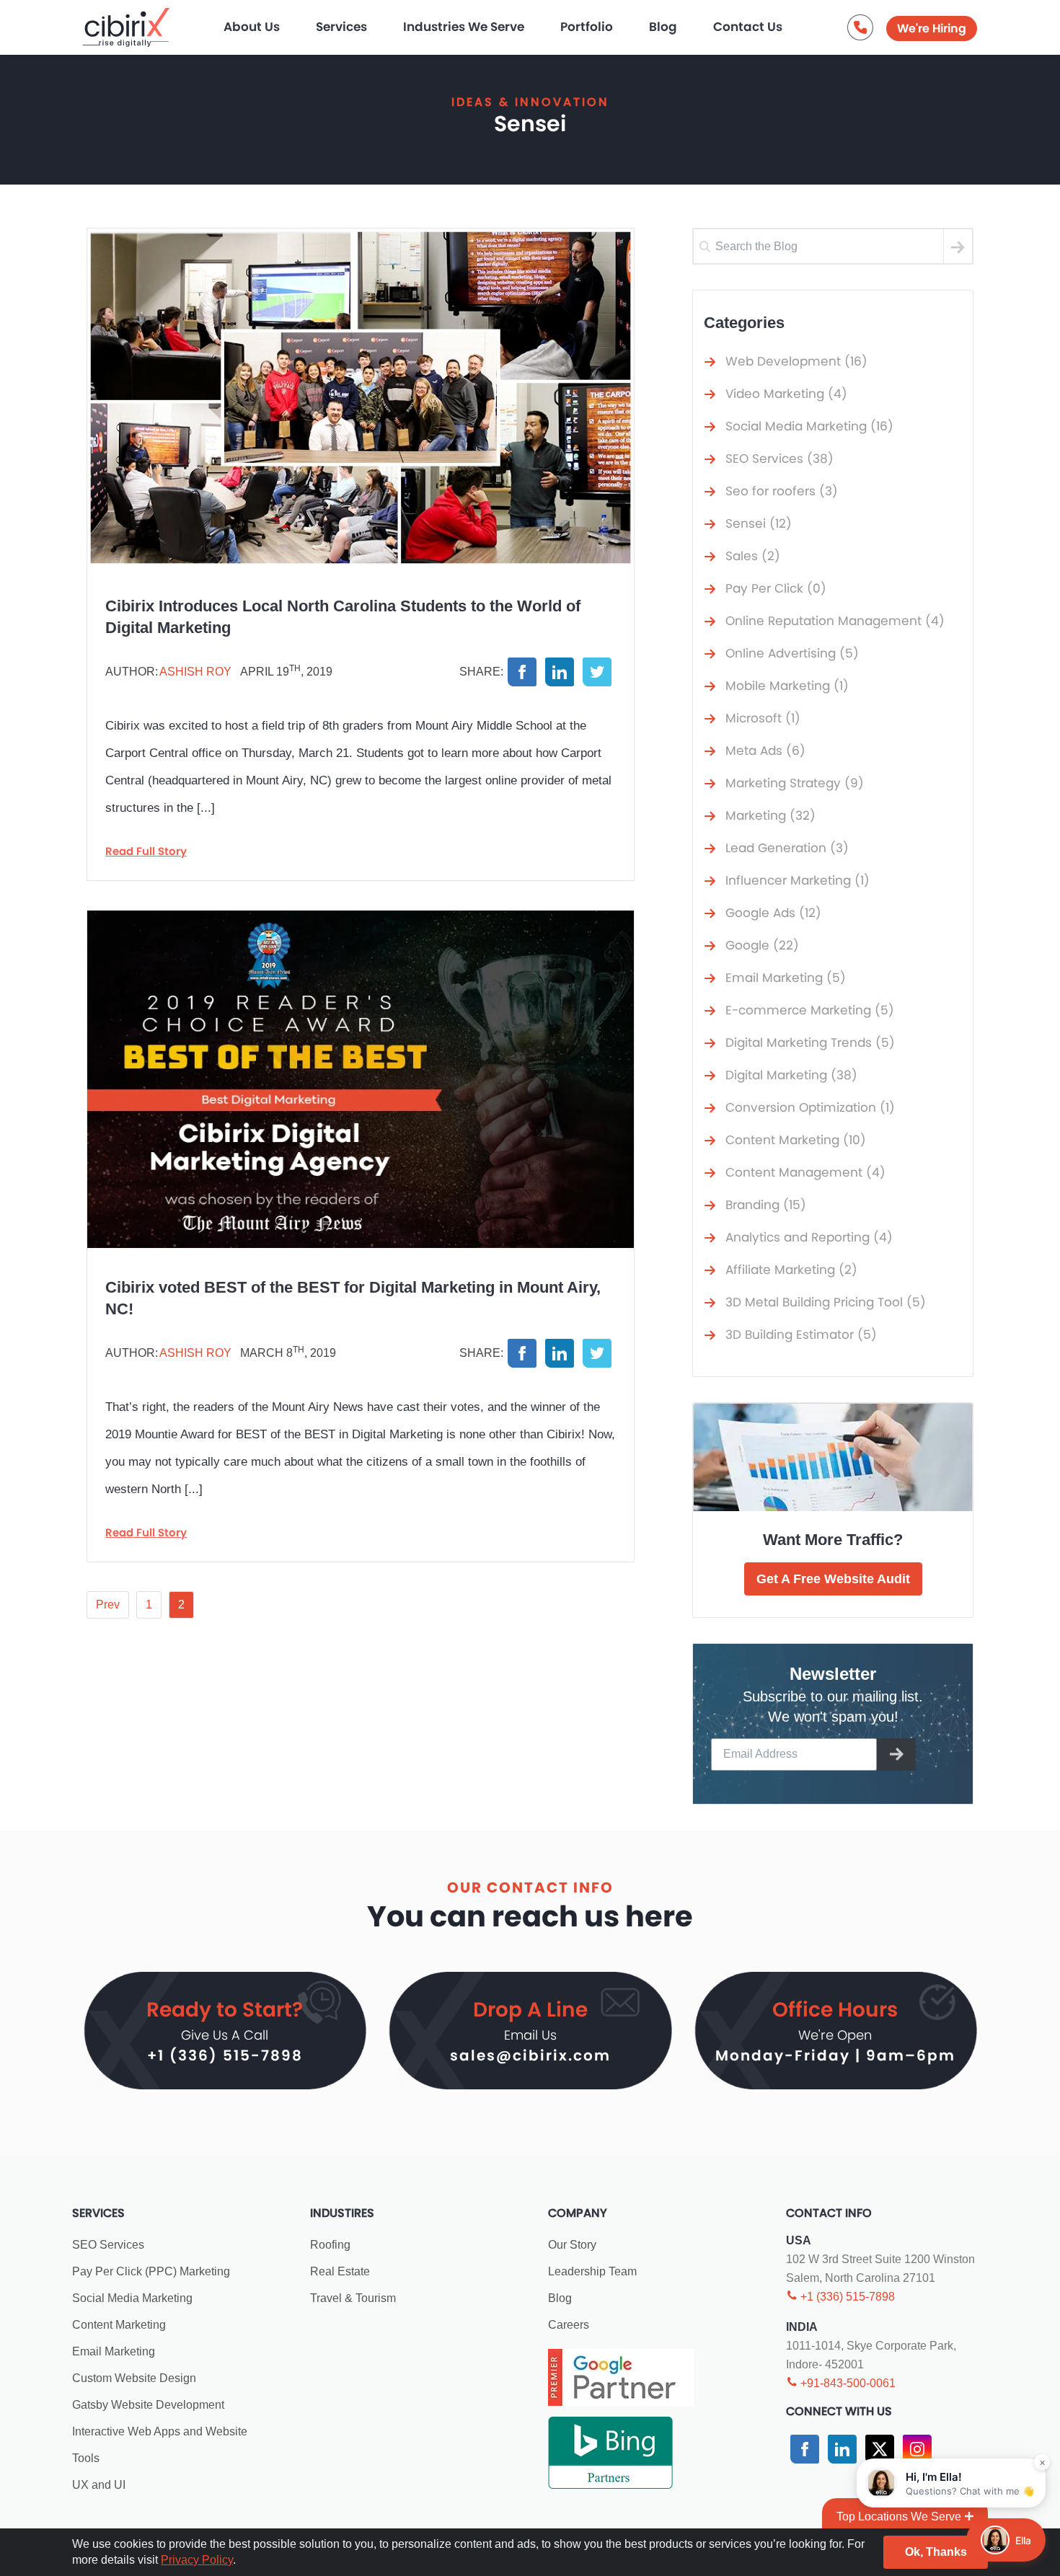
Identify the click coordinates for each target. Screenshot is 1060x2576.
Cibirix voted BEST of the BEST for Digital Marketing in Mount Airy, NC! (353, 1298)
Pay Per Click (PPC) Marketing (151, 2271)
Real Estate (340, 2271)
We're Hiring (932, 28)
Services (341, 27)
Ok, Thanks (936, 2552)
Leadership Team (592, 2271)
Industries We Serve (464, 27)
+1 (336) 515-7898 (225, 2055)
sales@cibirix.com (530, 2055)
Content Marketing (119, 2325)
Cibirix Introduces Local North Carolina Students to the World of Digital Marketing (343, 617)
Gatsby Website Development (148, 2405)
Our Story (572, 2245)
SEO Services (108, 2245)
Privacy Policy (197, 2560)
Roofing (330, 2245)
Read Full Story (146, 851)
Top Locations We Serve (899, 2517)
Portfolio (587, 27)
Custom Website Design (134, 2378)
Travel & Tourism (353, 2298)
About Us (252, 27)
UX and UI (99, 2485)
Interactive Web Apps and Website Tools (160, 2445)
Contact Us (748, 27)
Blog (663, 27)
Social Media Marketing (132, 2298)
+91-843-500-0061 (847, 2383)
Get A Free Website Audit (833, 1579)
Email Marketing (114, 2351)
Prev (108, 1605)
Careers (569, 2325)
